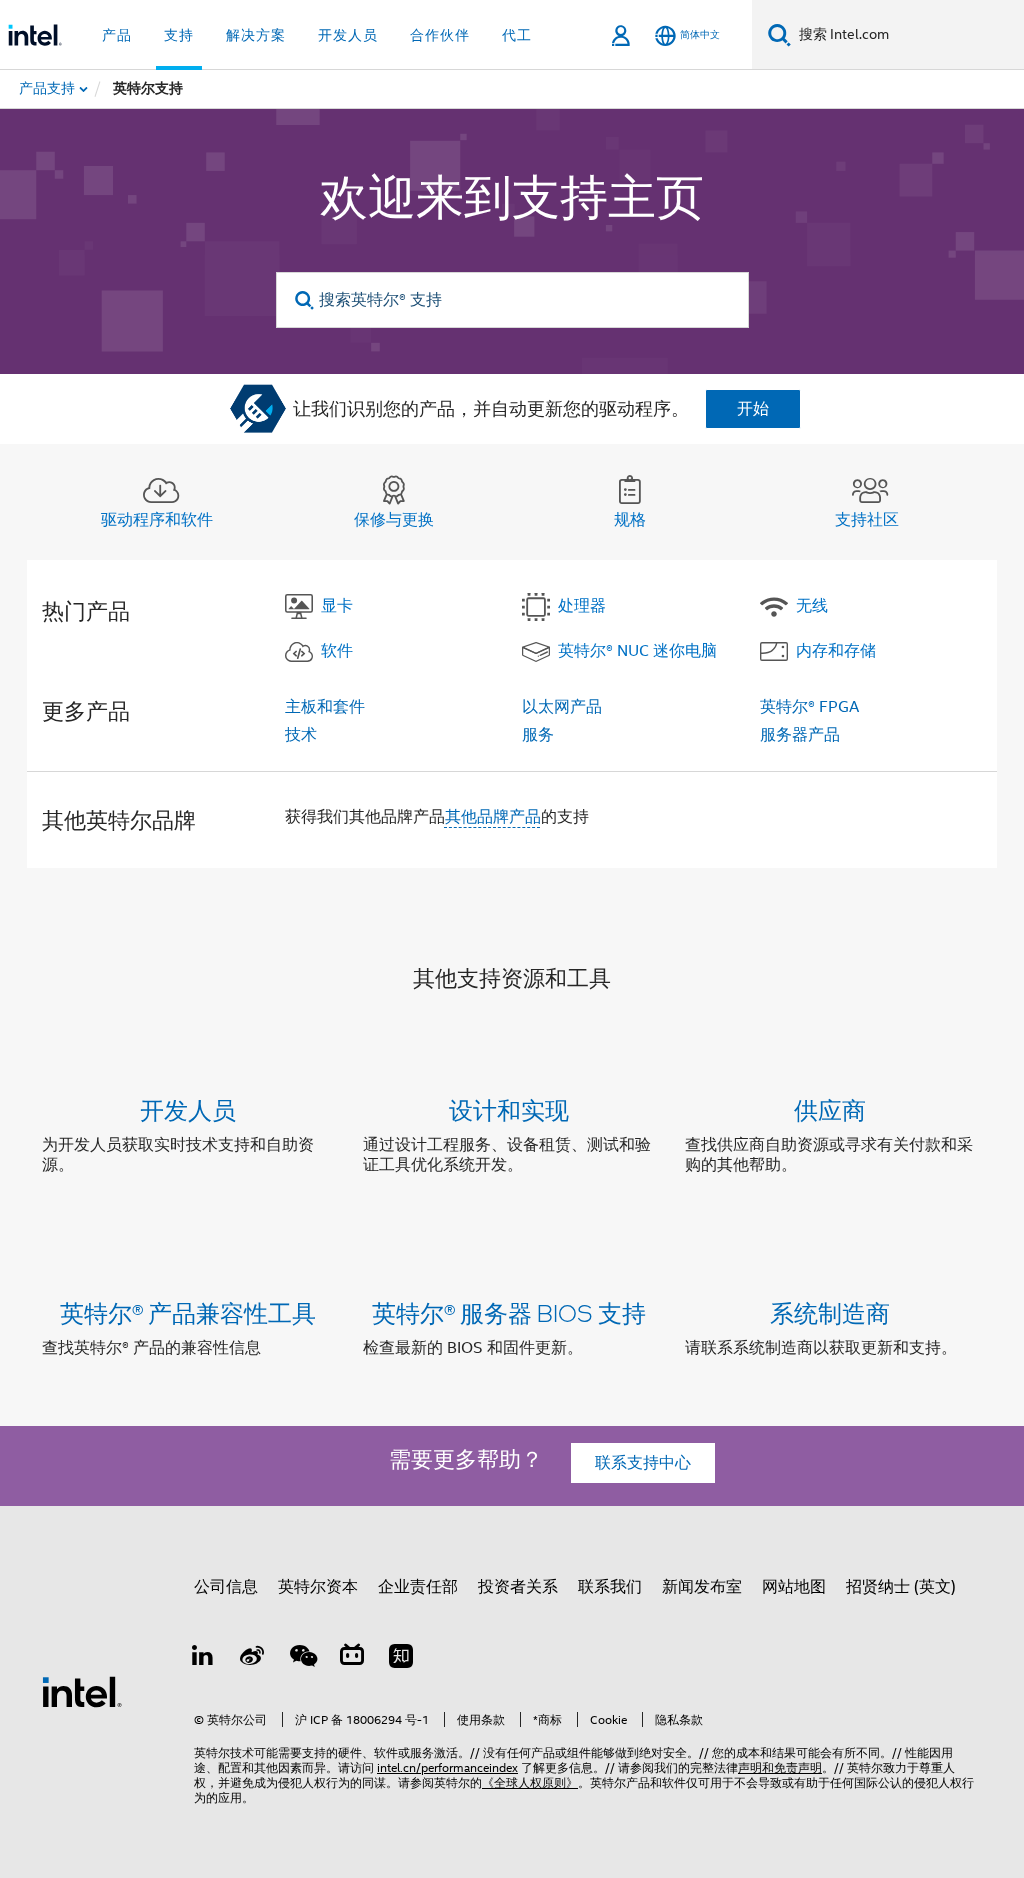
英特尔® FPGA (809, 707)
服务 (538, 735)
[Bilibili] (352, 1659)
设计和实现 (509, 1109)
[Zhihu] (401, 1659)
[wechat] (302, 1659)
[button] (512, 1141)
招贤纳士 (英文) (901, 1587)
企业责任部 (418, 1587)
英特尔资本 (318, 1587)
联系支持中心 (643, 1463)
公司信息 (226, 1587)
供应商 (830, 1109)
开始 (753, 409)
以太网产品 (562, 707)
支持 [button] (179, 35)
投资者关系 (518, 1587)
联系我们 (610, 1587)
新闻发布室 (702, 1587)
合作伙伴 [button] (440, 35)
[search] (305, 300)
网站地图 (794, 1587)
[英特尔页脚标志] (82, 1691)
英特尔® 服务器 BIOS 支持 (509, 1312)
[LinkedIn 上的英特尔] (203, 1659)
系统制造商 (830, 1312)
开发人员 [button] (348, 35)
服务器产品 (800, 735)
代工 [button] (517, 35)
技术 (301, 735)
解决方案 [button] (256, 35)
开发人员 (188, 1109)
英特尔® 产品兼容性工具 (188, 1312)
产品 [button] (117, 35)
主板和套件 (325, 707)
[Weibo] (253, 1659)
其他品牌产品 (493, 817)
